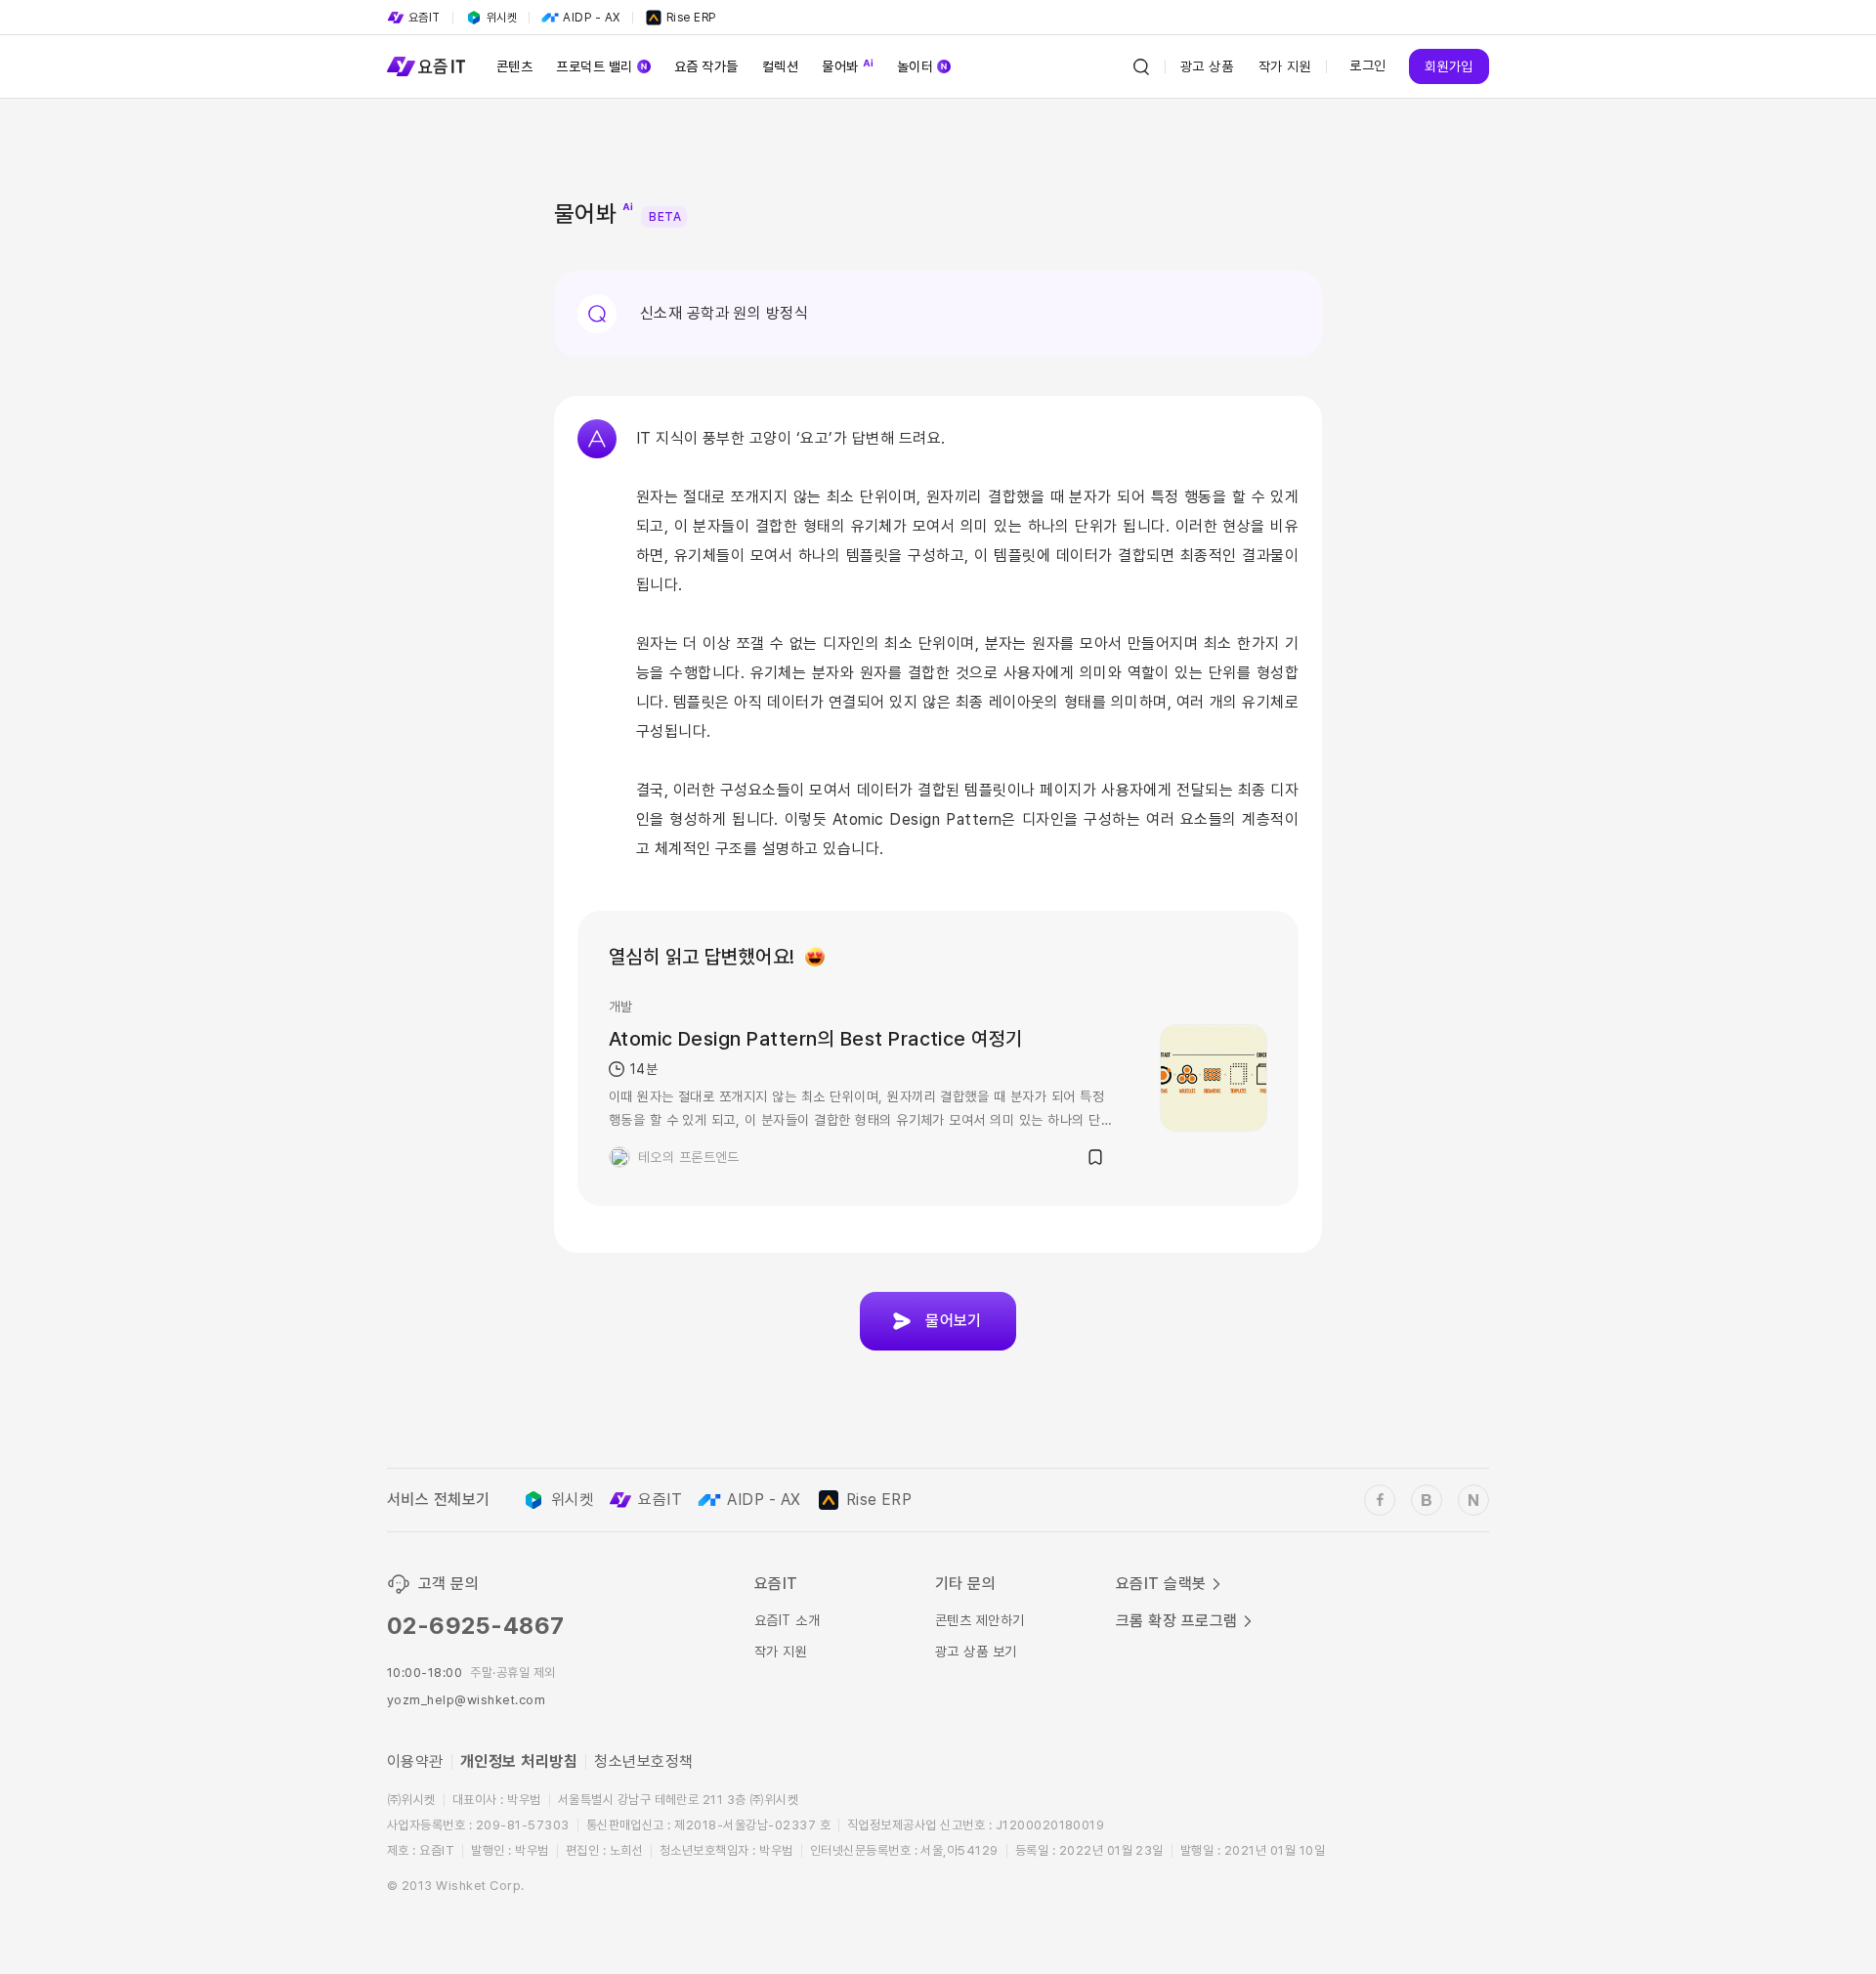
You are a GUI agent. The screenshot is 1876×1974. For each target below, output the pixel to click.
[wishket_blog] (1427, 1500)
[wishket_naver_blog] (1473, 1500)
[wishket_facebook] (1380, 1500)
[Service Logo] (426, 66)
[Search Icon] (1141, 66)
